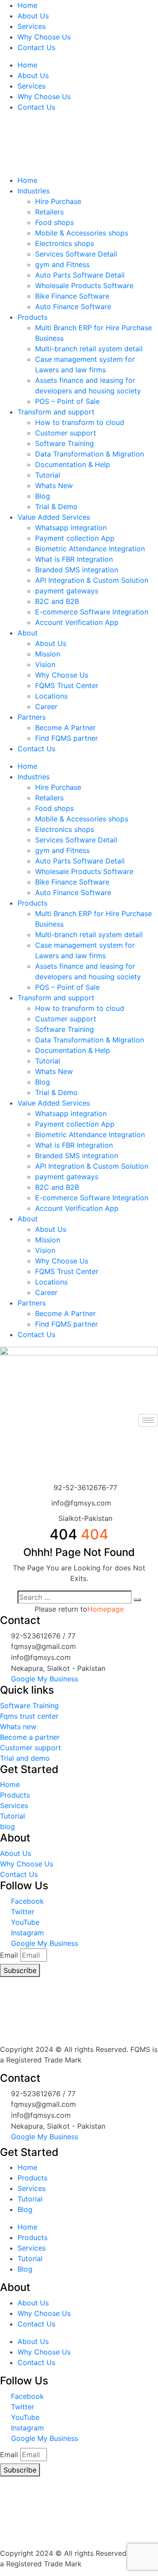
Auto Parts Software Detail (80, 275)
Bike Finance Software (72, 296)
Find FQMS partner (66, 738)
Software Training (65, 443)
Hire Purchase (58, 201)
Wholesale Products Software (84, 285)
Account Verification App (77, 622)
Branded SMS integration (77, 570)
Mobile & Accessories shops (82, 233)
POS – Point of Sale (67, 401)
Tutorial (48, 475)
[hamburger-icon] (148, 1420)
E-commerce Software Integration (92, 612)
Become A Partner (65, 728)
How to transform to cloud (80, 422)
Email (9, 1955)
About (28, 633)
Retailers (49, 212)
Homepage (106, 1609)
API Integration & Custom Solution (92, 580)
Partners (32, 717)
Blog (43, 496)
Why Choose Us (44, 37)
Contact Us (36, 47)
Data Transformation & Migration (90, 454)
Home (27, 5)
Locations (51, 696)
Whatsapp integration (71, 528)
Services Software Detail (76, 254)
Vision (45, 664)
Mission (48, 654)
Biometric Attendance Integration (90, 549)
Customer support (66, 433)
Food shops (54, 222)
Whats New (54, 485)
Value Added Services (54, 517)
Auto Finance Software (73, 307)
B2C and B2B (57, 601)
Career (46, 706)
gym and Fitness (62, 264)
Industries (34, 191)
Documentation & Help (73, 464)
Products (32, 317)
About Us (33, 16)
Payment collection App (75, 538)
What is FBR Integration (74, 559)
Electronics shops (65, 243)
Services (32, 26)
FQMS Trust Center (67, 685)
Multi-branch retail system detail (89, 349)
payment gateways (67, 591)
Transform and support (56, 412)
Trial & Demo (56, 507)
